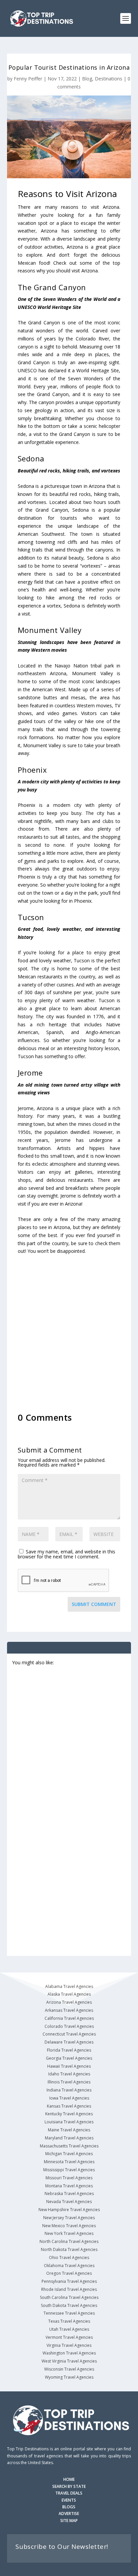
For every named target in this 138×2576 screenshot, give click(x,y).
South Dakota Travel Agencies (69, 2305)
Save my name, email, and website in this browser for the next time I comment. (66, 1554)
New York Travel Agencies (69, 2233)
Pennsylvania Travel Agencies (69, 2281)
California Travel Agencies (69, 2018)
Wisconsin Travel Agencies (69, 2369)
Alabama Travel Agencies (69, 1986)
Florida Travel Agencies (69, 2050)
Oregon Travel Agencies (69, 2273)
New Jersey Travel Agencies (69, 2218)
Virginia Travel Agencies (69, 2345)
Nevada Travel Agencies (69, 2202)
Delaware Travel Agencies (69, 2042)
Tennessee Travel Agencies (69, 2313)
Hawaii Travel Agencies (69, 2066)
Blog (87, 79)
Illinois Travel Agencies (69, 2082)
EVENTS (69, 2500)
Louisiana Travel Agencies (69, 2122)
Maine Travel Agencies (69, 2130)
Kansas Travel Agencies (69, 2106)
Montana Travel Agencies (69, 2186)
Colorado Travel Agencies (69, 2026)
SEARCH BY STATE (69, 2486)
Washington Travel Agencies (69, 2353)
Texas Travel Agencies (69, 2321)
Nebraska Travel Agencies (69, 2194)
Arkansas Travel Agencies (69, 2010)
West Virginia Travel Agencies (69, 2361)
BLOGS (69, 2507)
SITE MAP (69, 2521)
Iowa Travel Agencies (69, 2098)
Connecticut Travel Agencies (69, 2034)
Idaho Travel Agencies (69, 2074)
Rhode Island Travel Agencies (69, 2289)
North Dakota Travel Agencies (69, 2249)
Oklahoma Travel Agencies (69, 2266)
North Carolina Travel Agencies (69, 2241)
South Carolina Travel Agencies (69, 2297)
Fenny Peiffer (28, 79)
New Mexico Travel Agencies (69, 2226)
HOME (69, 2479)
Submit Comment (94, 1604)
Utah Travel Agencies (69, 2329)
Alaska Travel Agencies (69, 1994)
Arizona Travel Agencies (69, 2002)
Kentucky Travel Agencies (69, 2114)
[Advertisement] (69, 1330)
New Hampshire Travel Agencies (69, 2210)
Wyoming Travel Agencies (69, 2377)
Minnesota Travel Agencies (69, 2162)
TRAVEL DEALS (69, 2493)
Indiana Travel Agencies (69, 2090)
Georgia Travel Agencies (69, 2058)
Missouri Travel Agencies (69, 2178)
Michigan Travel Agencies (69, 2154)
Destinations (109, 79)
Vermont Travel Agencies (69, 2337)
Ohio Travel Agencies (69, 2258)
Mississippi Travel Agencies (69, 2170)
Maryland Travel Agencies (69, 2138)
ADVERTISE (69, 2514)
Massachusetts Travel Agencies (69, 2146)
